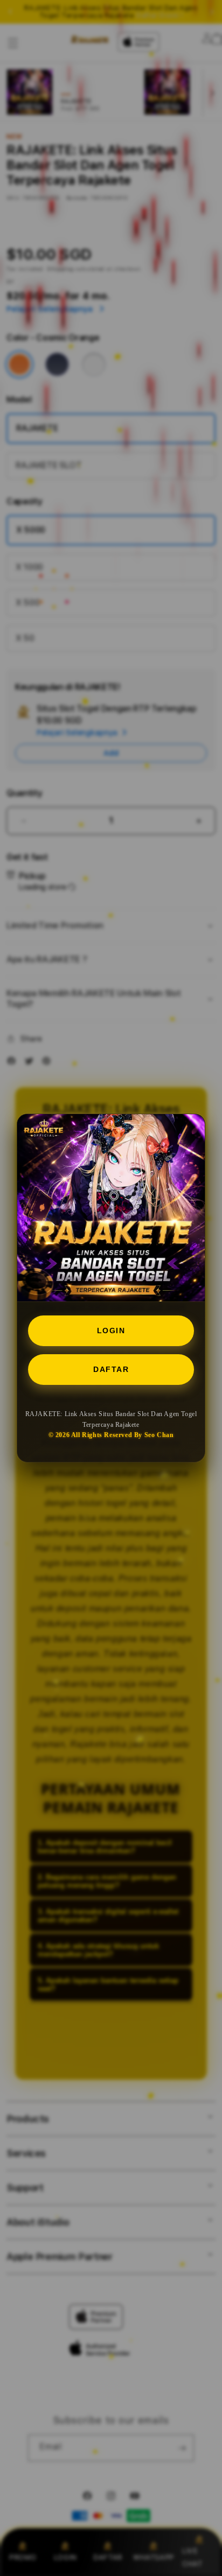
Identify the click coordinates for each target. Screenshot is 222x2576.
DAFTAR (111, 1369)
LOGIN (111, 1331)
